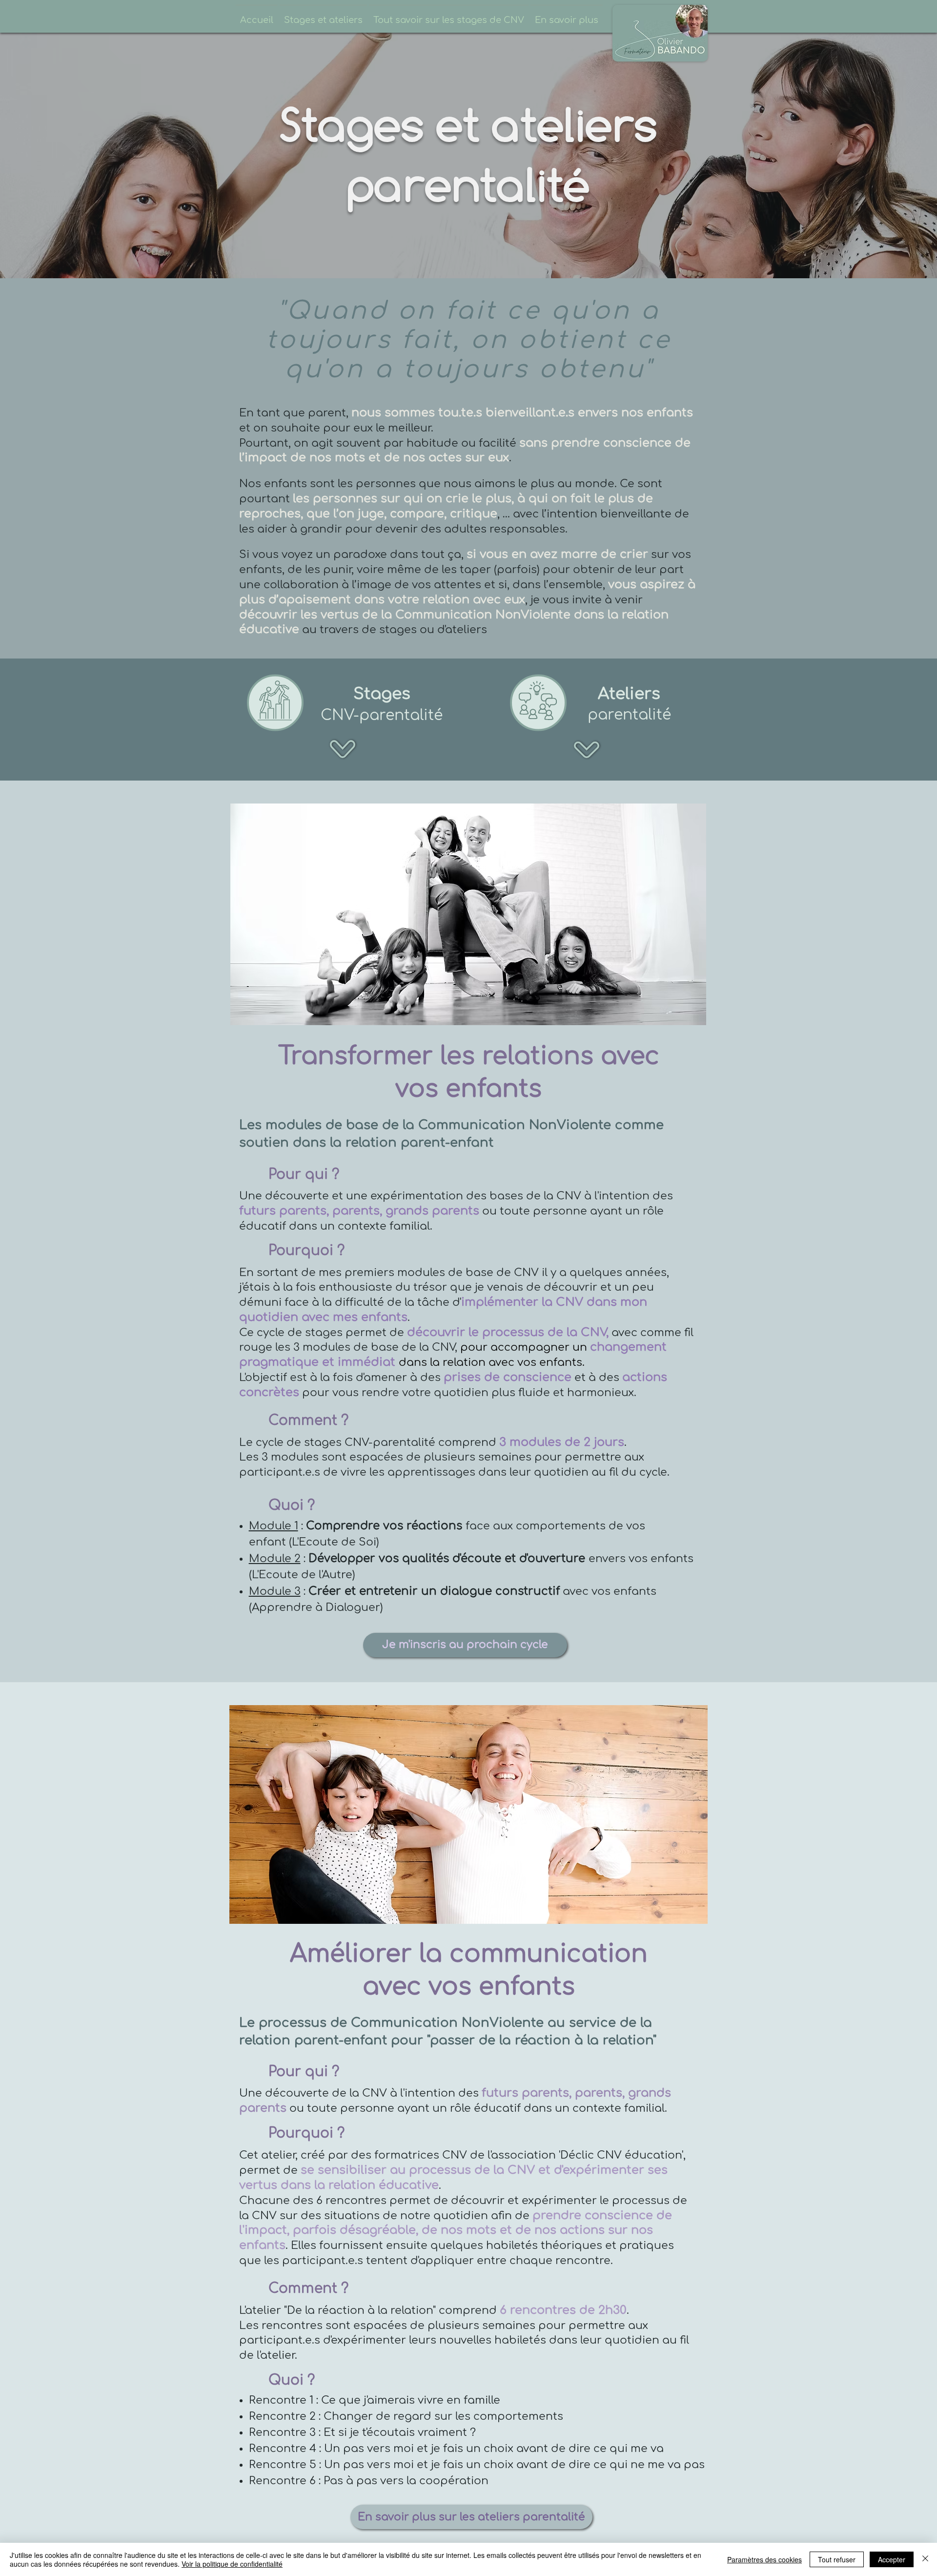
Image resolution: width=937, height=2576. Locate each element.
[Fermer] (925, 2559)
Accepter (892, 2559)
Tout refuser (837, 2559)
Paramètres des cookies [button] (764, 2559)
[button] (323, 16)
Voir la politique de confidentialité (232, 2564)
